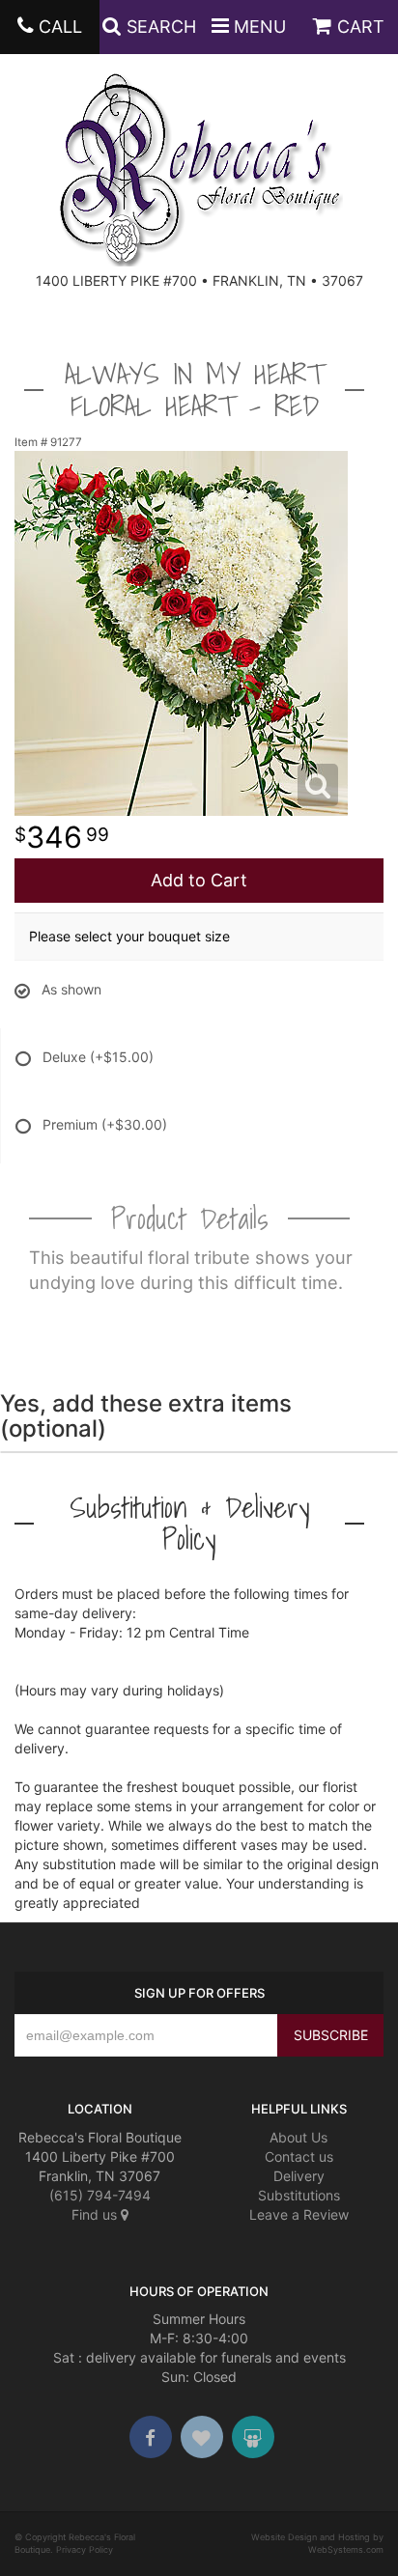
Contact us (299, 2156)
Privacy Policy (85, 2549)
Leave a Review (299, 2214)
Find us (96, 2214)
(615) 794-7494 (100, 2195)
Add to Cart (199, 880)
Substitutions (299, 2195)
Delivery (299, 2176)
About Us (298, 2137)
